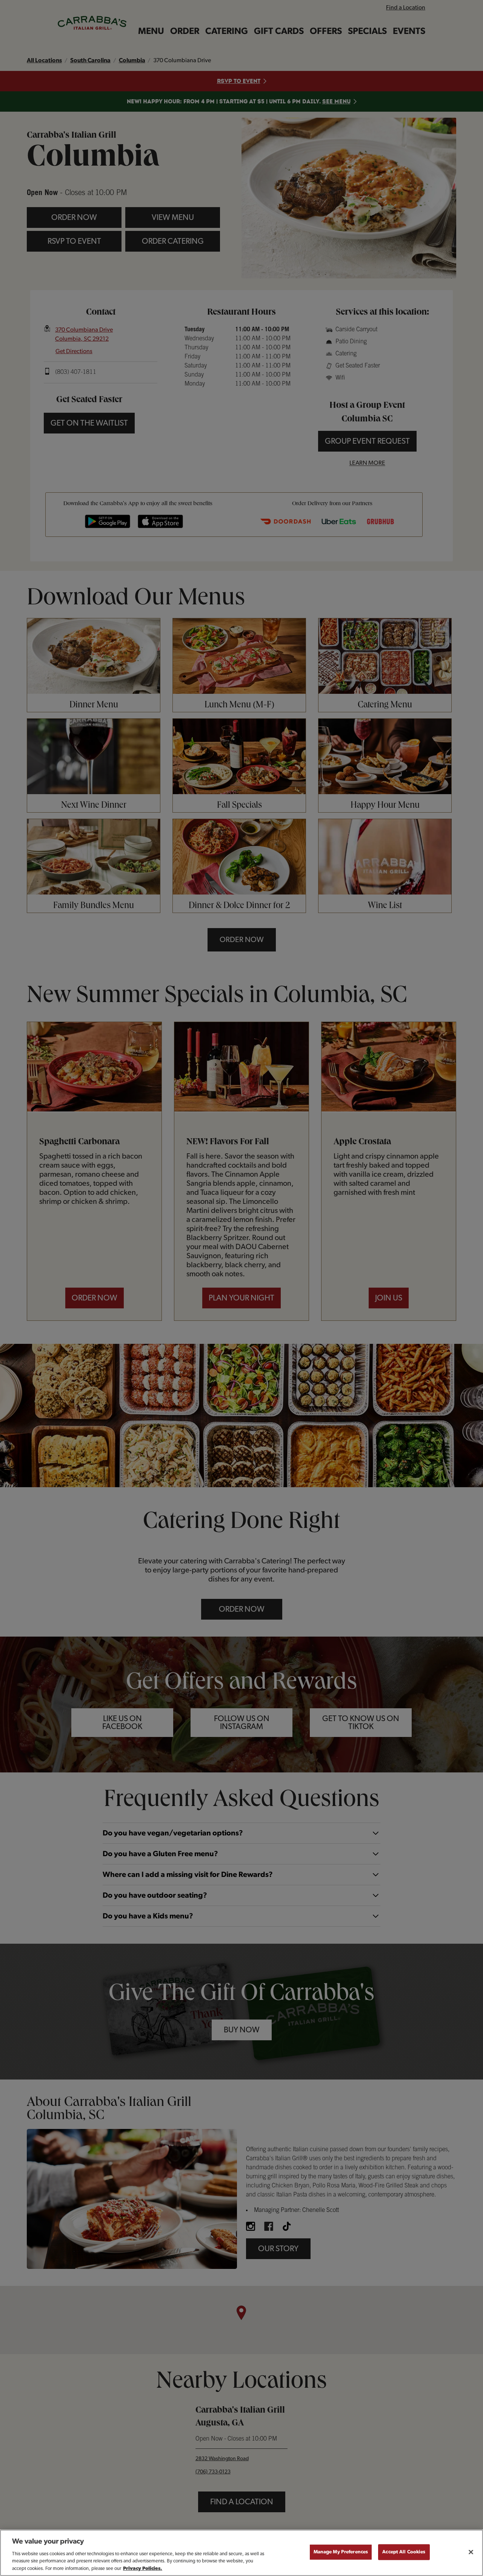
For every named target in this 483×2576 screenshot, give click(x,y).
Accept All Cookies (404, 2552)
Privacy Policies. (143, 2568)
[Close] (471, 2552)
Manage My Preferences (341, 2552)
